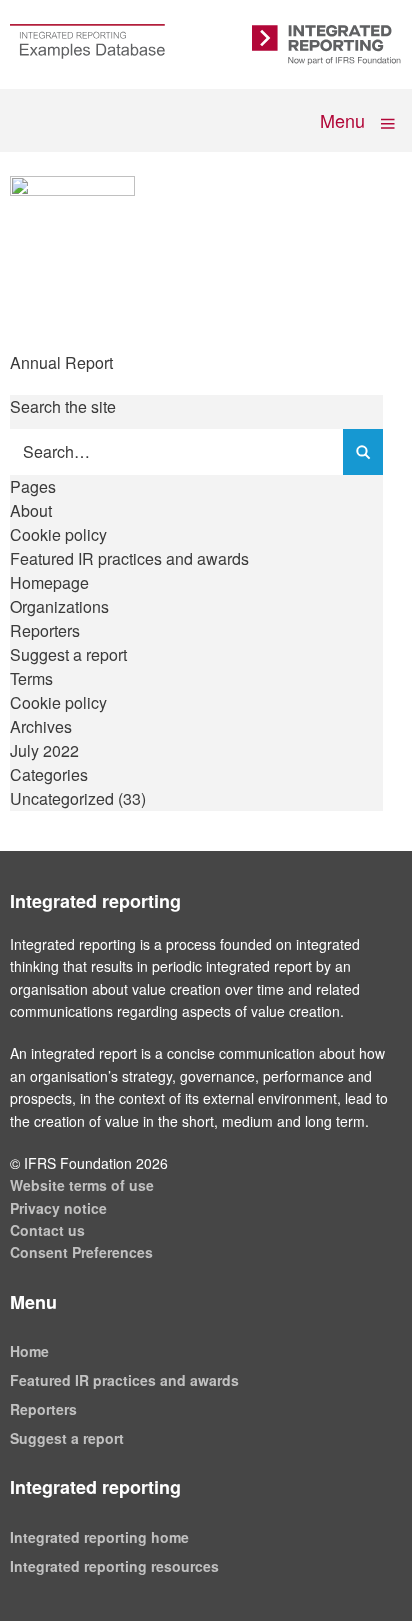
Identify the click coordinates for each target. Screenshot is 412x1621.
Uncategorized (62, 798)
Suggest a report (68, 654)
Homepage (49, 582)
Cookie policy (58, 534)
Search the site (63, 406)
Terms (31, 678)
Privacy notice (58, 1208)
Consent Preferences (81, 1252)
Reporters (45, 630)
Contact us (47, 1230)
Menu (344, 119)
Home (29, 1351)
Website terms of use (82, 1185)
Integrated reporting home (99, 1537)
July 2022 (44, 750)
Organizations (59, 606)
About (31, 510)
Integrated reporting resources (114, 1566)
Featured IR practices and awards (129, 558)
